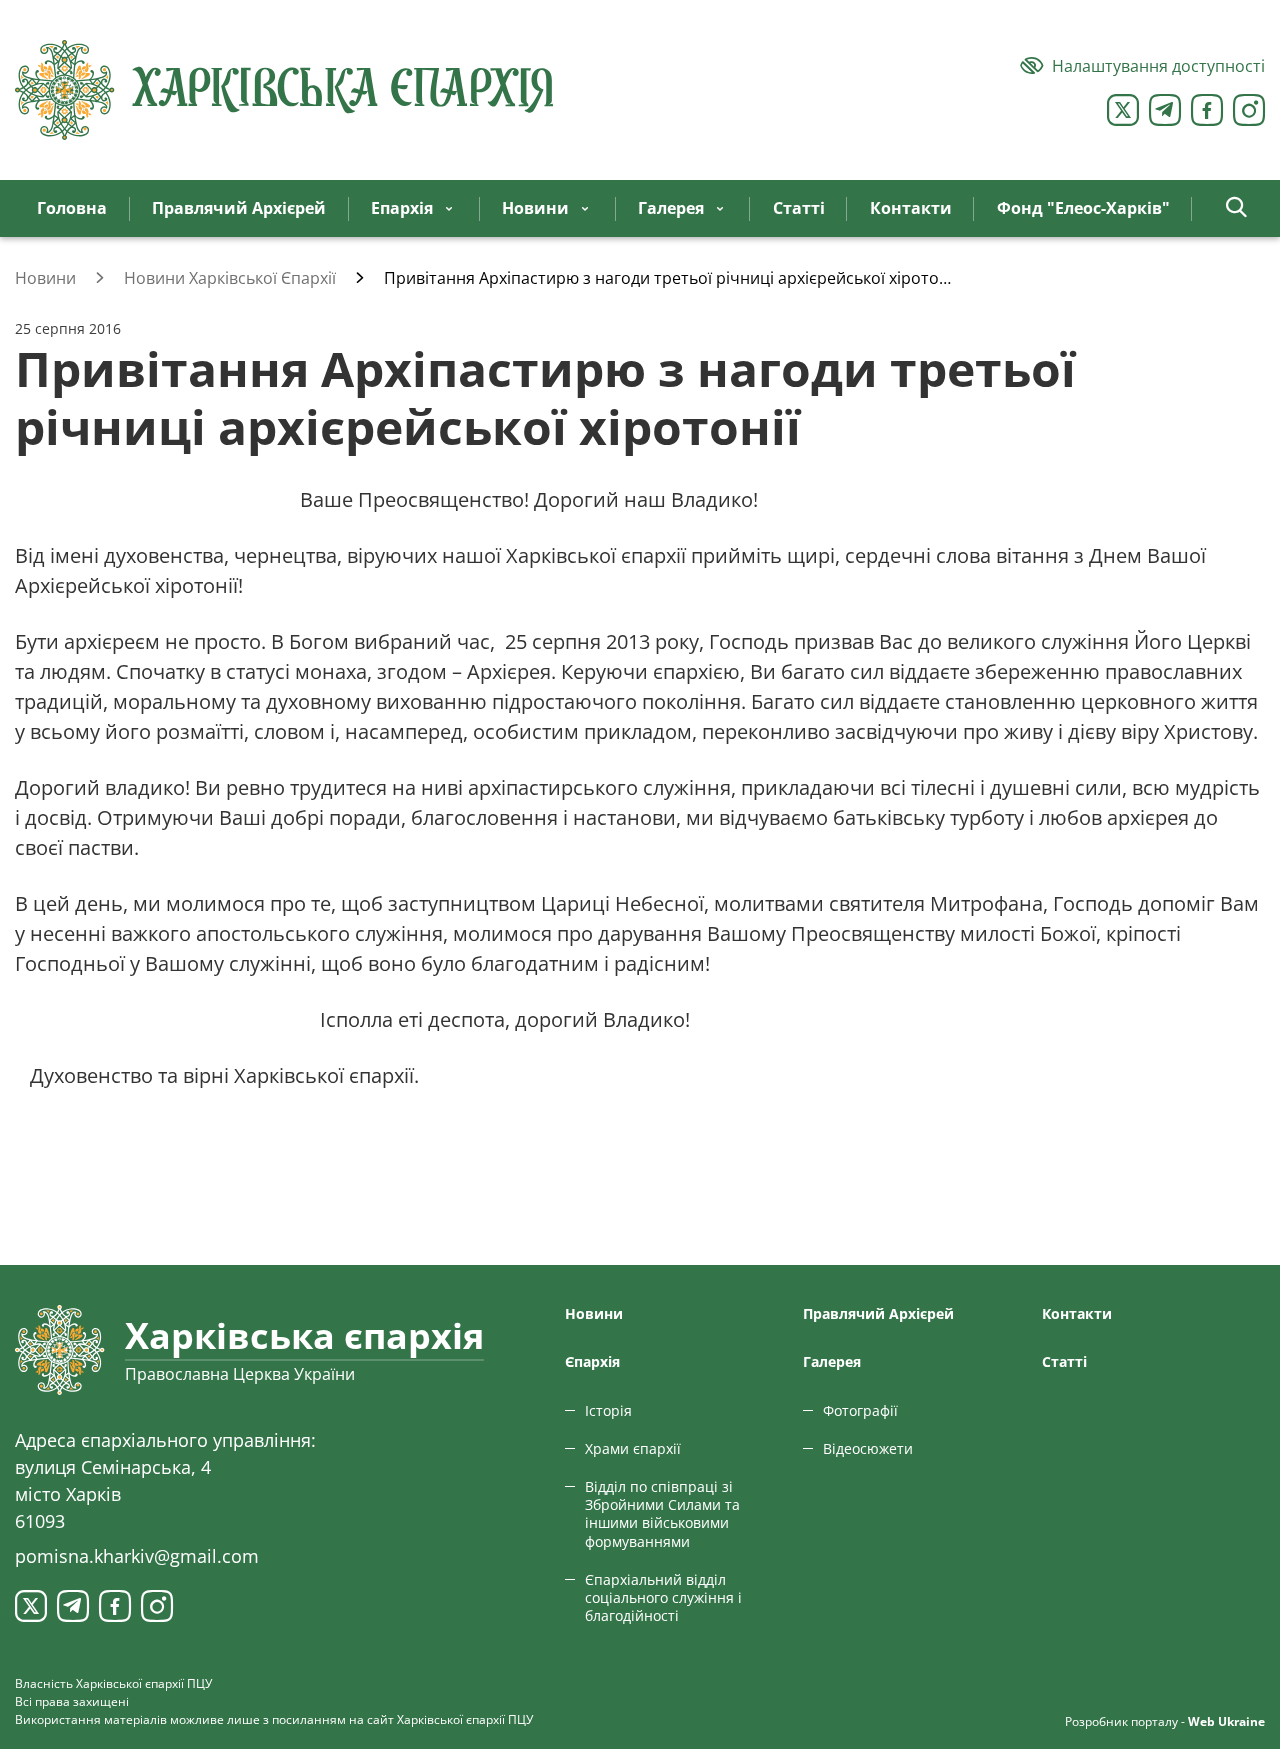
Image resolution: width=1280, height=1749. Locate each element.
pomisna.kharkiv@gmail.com (137, 1556)
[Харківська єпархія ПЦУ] (285, 90)
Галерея (832, 1361)
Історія (608, 1410)
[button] (1236, 208)
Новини (594, 1313)
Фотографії (860, 1410)
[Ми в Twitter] (1123, 110)
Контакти (1077, 1313)
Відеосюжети (868, 1448)
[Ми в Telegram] (1165, 110)
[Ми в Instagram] (1249, 110)
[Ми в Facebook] (1207, 110)
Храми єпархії (633, 1448)
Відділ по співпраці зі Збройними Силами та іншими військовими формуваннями (662, 1514)
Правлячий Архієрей (878, 1313)
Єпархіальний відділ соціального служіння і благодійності (663, 1597)
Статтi (1064, 1361)
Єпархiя (592, 1361)
